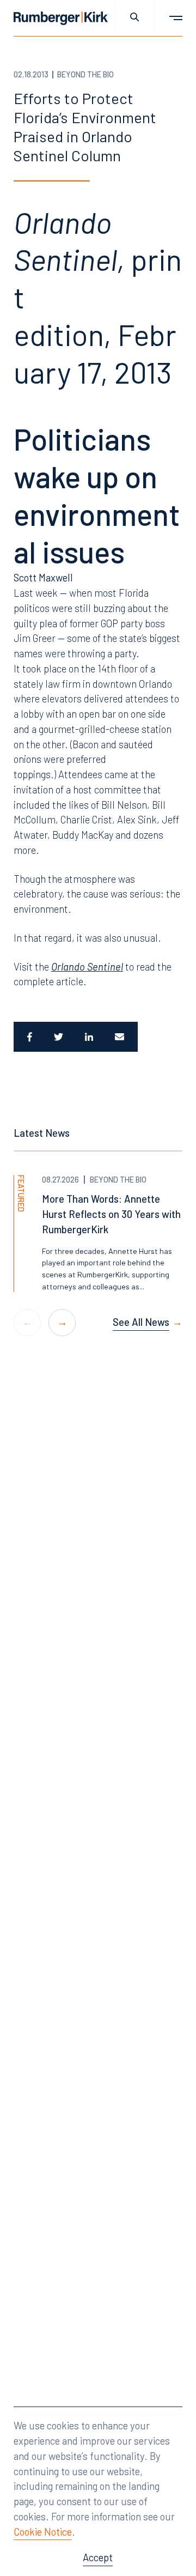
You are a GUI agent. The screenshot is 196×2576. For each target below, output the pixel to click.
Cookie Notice (43, 2532)
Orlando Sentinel (87, 966)
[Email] (121, 1037)
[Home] (61, 18)
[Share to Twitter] (59, 1037)
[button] (62, 1323)
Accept (98, 2557)
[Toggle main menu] (169, 18)
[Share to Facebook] (28, 1037)
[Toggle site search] (135, 18)
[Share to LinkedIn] (89, 1037)
